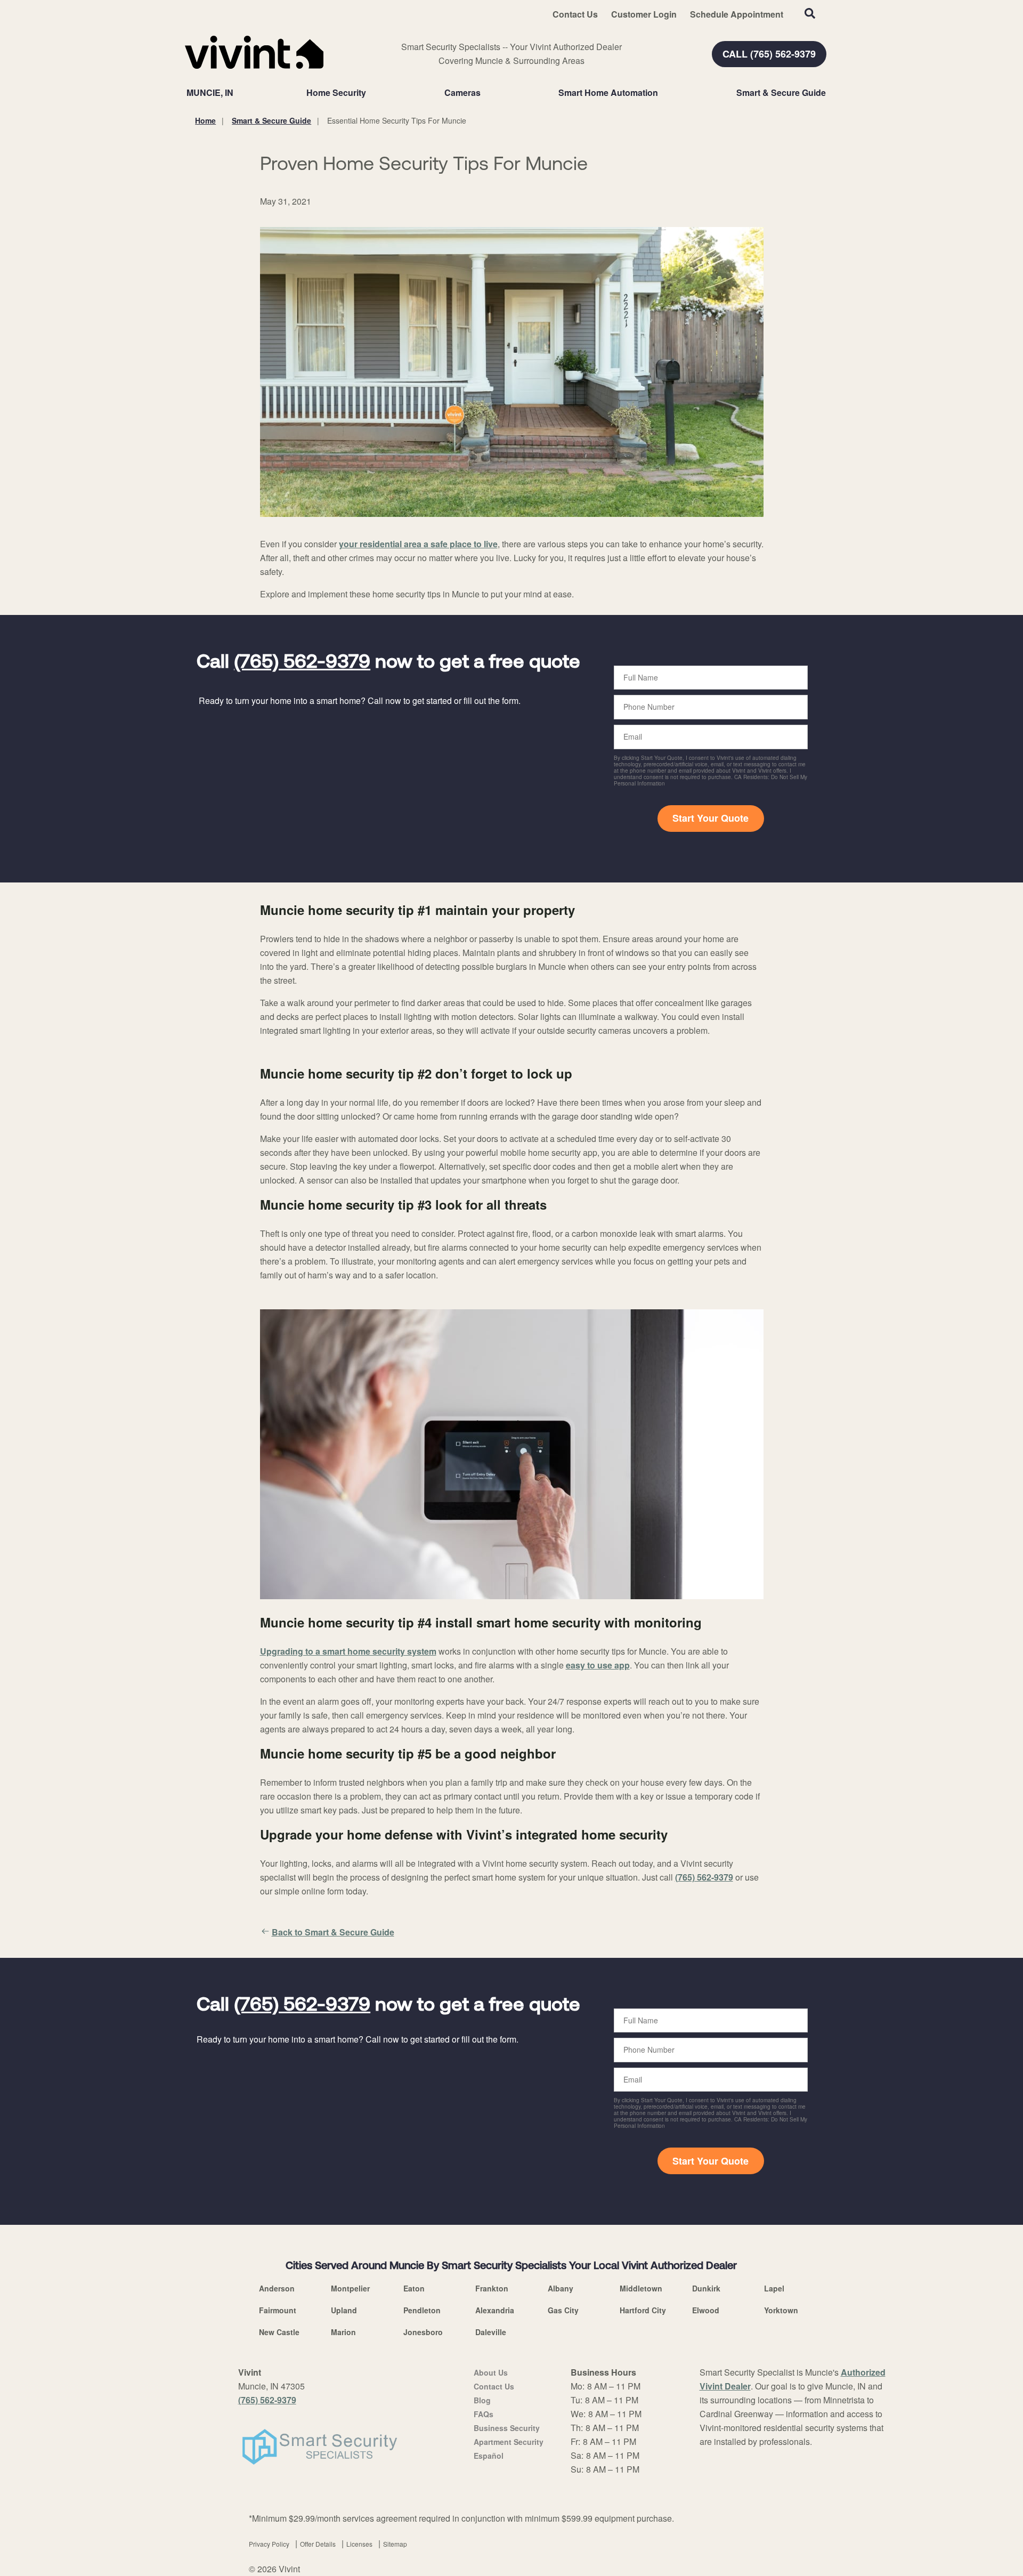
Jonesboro (423, 2332)
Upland (344, 2310)
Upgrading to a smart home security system (348, 1651)
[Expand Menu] (371, 93)
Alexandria (495, 2310)
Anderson (277, 2288)
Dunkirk (706, 2288)
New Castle (279, 2332)
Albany (561, 2288)
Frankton (492, 2288)
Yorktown (781, 2310)
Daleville (491, 2332)
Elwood (706, 2310)
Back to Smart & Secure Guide (333, 1932)
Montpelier (350, 2288)
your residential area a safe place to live (418, 544)
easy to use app (598, 1665)
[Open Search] (810, 13)
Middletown (641, 2288)
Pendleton (422, 2310)
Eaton (414, 2288)
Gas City (563, 2310)
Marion (343, 2332)
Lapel (774, 2288)
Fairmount (278, 2310)
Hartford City (643, 2310)
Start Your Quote (711, 818)
